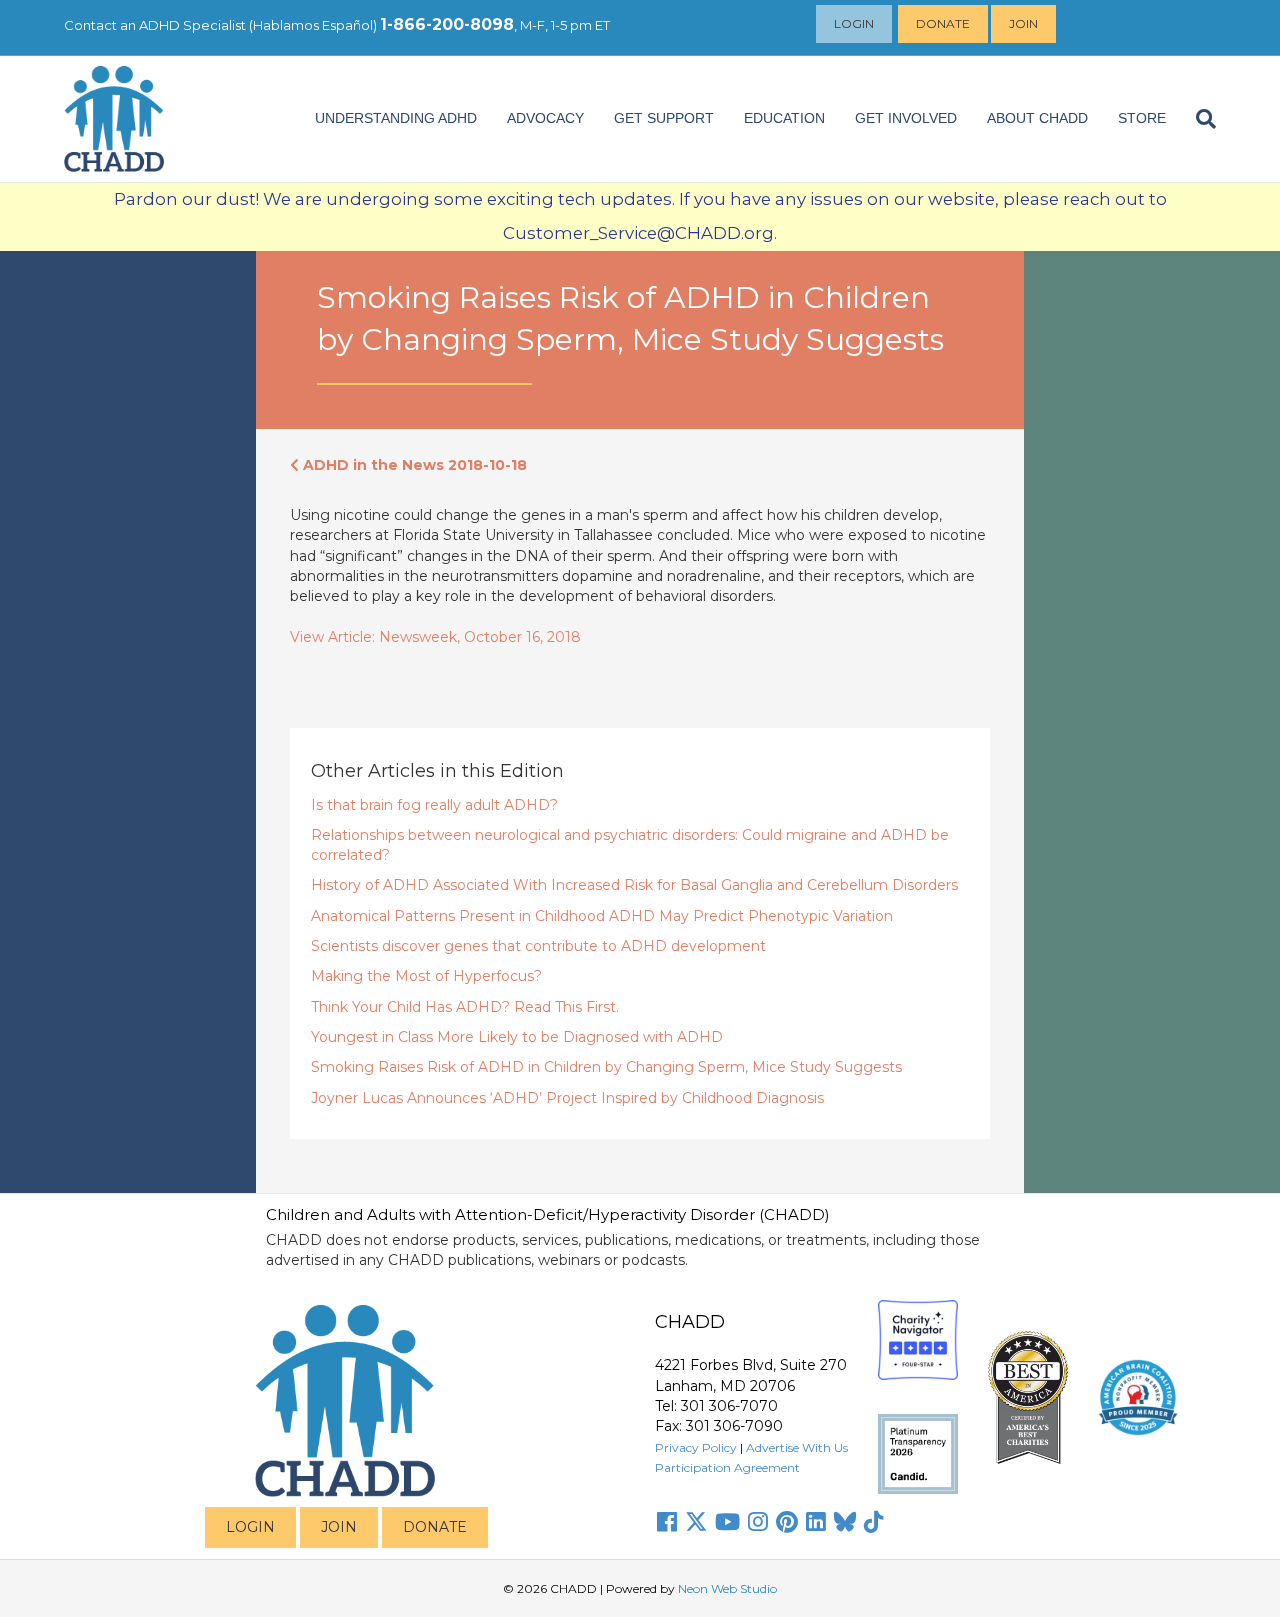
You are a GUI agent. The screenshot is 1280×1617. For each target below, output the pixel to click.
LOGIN (250, 1527)
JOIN (339, 1527)
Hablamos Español (313, 25)
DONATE (435, 1527)
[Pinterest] (787, 1522)
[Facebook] (667, 1522)
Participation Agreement (727, 1467)
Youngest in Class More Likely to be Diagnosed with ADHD (517, 1037)
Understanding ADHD (396, 118)
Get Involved (906, 118)
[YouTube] (727, 1522)
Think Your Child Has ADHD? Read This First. (465, 1007)
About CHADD (1037, 118)
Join (1023, 23)
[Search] (1198, 119)
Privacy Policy (696, 1447)
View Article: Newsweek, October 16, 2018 (435, 637)
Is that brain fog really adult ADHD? (434, 805)
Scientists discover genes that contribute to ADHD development (538, 946)
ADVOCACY (545, 118)
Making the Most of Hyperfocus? (426, 976)
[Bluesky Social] (845, 1522)
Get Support (664, 118)
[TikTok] (874, 1522)
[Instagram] (758, 1522)
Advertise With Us (797, 1447)
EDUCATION (784, 118)
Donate (943, 23)
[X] (696, 1522)
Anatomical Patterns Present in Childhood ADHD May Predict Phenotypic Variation (602, 916)
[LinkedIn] (816, 1522)
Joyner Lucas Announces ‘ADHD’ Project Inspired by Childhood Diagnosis (567, 1098)
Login (854, 23)
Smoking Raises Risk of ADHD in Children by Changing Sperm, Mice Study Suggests (606, 1067)
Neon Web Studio (727, 1588)
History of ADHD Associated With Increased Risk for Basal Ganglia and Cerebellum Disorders (634, 885)
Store (1142, 118)
